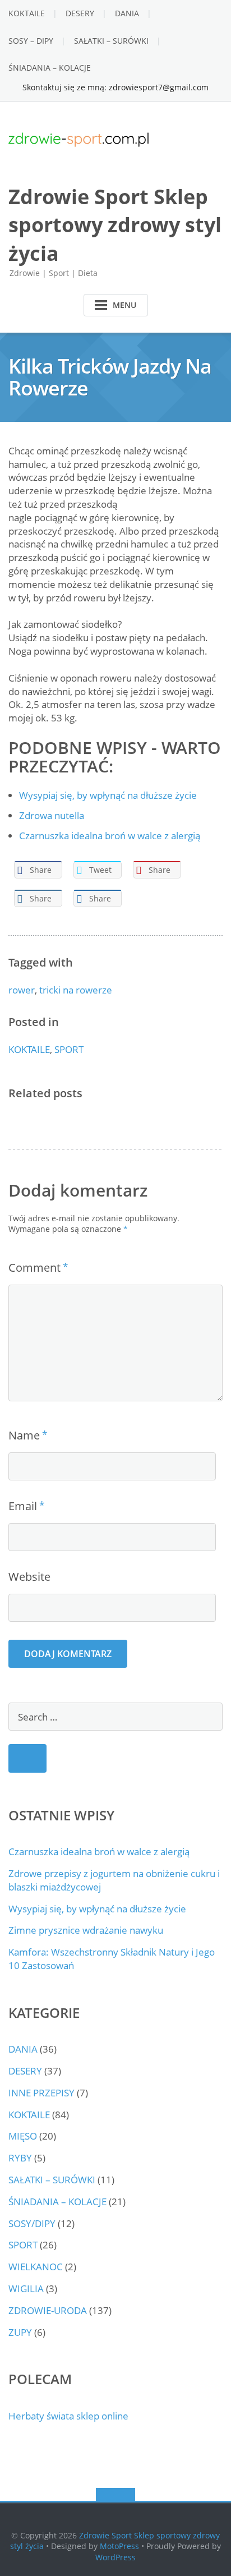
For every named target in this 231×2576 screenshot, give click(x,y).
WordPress (115, 2557)
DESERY (80, 13)
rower (22, 990)
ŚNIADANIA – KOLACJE (50, 68)
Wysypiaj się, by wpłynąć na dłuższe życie (97, 1909)
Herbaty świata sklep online (68, 2416)
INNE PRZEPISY (41, 2093)
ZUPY (20, 2332)
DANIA (127, 13)
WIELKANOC (36, 2267)
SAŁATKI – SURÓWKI (111, 41)
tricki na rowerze (76, 990)
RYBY (20, 2158)
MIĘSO (23, 2136)
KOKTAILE (27, 13)
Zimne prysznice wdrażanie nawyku (86, 1930)
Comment (34, 1268)
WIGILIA (26, 2288)
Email (23, 1506)
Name (24, 1435)
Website (29, 1577)
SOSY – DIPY (31, 41)
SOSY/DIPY (32, 2223)
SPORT (69, 1049)
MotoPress (119, 2546)
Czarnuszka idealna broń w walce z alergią (99, 1852)
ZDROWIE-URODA (48, 2310)
